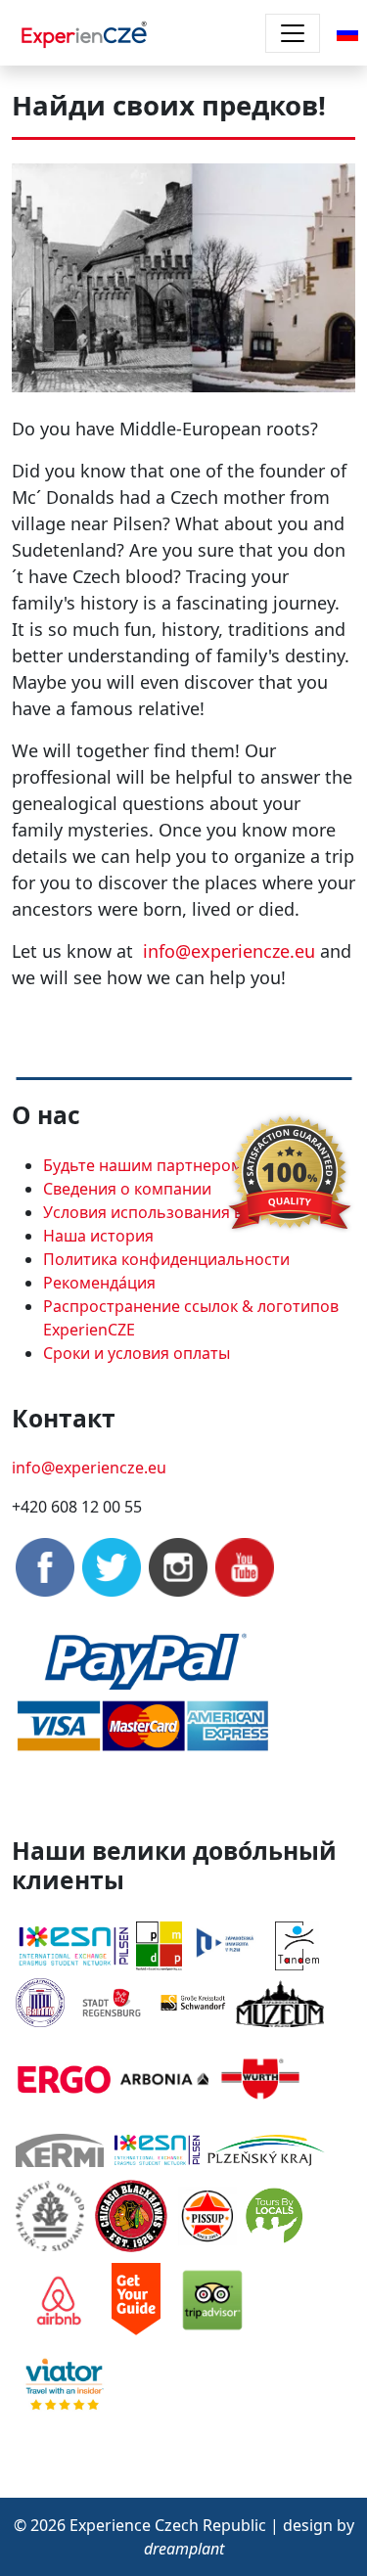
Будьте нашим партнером (143, 1165)
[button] (347, 31)
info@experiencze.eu (229, 951)
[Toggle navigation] (293, 33)
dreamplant (184, 2549)
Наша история (98, 1236)
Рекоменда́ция (99, 1283)
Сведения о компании (127, 1189)
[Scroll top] (312, 2521)
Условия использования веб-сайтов (181, 1212)
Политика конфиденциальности (166, 1259)
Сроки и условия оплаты (137, 1353)
